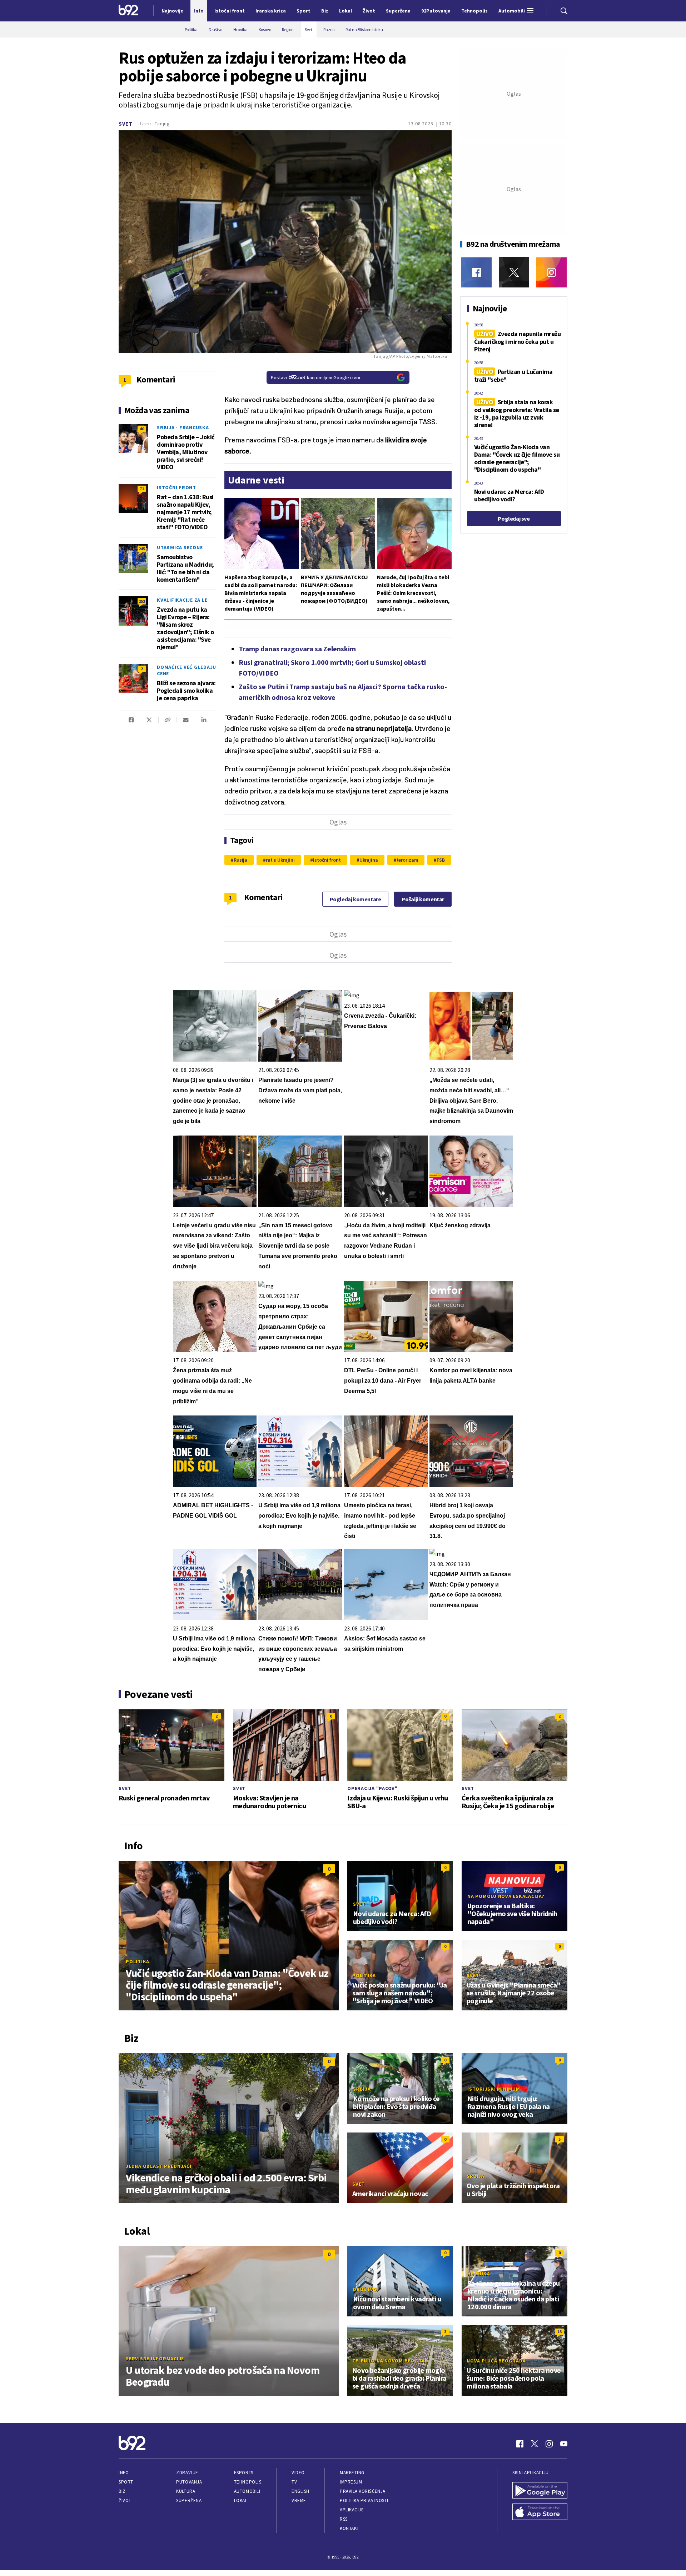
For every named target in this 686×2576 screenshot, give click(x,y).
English (300, 2491)
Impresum (351, 2482)
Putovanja (189, 2482)
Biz (122, 2491)
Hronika (479, 2274)
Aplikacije (352, 2510)
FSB (441, 860)
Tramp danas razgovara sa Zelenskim (297, 649)
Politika (138, 1961)
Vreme (299, 2500)
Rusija (240, 860)
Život (125, 2500)
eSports (244, 2473)
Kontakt (350, 2528)
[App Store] (540, 2512)
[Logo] (128, 11)
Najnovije (172, 11)
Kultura (186, 2491)
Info (124, 2473)
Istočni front (327, 860)
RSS (344, 2519)
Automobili (247, 2491)
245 (142, 549)
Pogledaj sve (514, 518)
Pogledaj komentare (356, 899)
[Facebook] (476, 272)
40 (142, 429)
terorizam (407, 860)
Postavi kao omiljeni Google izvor (316, 377)
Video (298, 2473)
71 (142, 489)
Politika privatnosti (364, 2500)
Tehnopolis (248, 2482)
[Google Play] (540, 2491)
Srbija (362, 2089)
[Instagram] (551, 272)
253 (142, 601)
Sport (126, 2482)
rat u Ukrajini (280, 860)
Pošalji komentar (423, 899)
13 (560, 2332)
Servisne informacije (155, 2359)
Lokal (241, 2500)
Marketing (352, 2473)
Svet (126, 124)
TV (294, 2482)
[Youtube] (564, 2444)
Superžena (189, 2500)
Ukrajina (369, 860)
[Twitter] (514, 272)
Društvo (365, 2289)
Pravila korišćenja (363, 2491)
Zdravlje (187, 2473)
